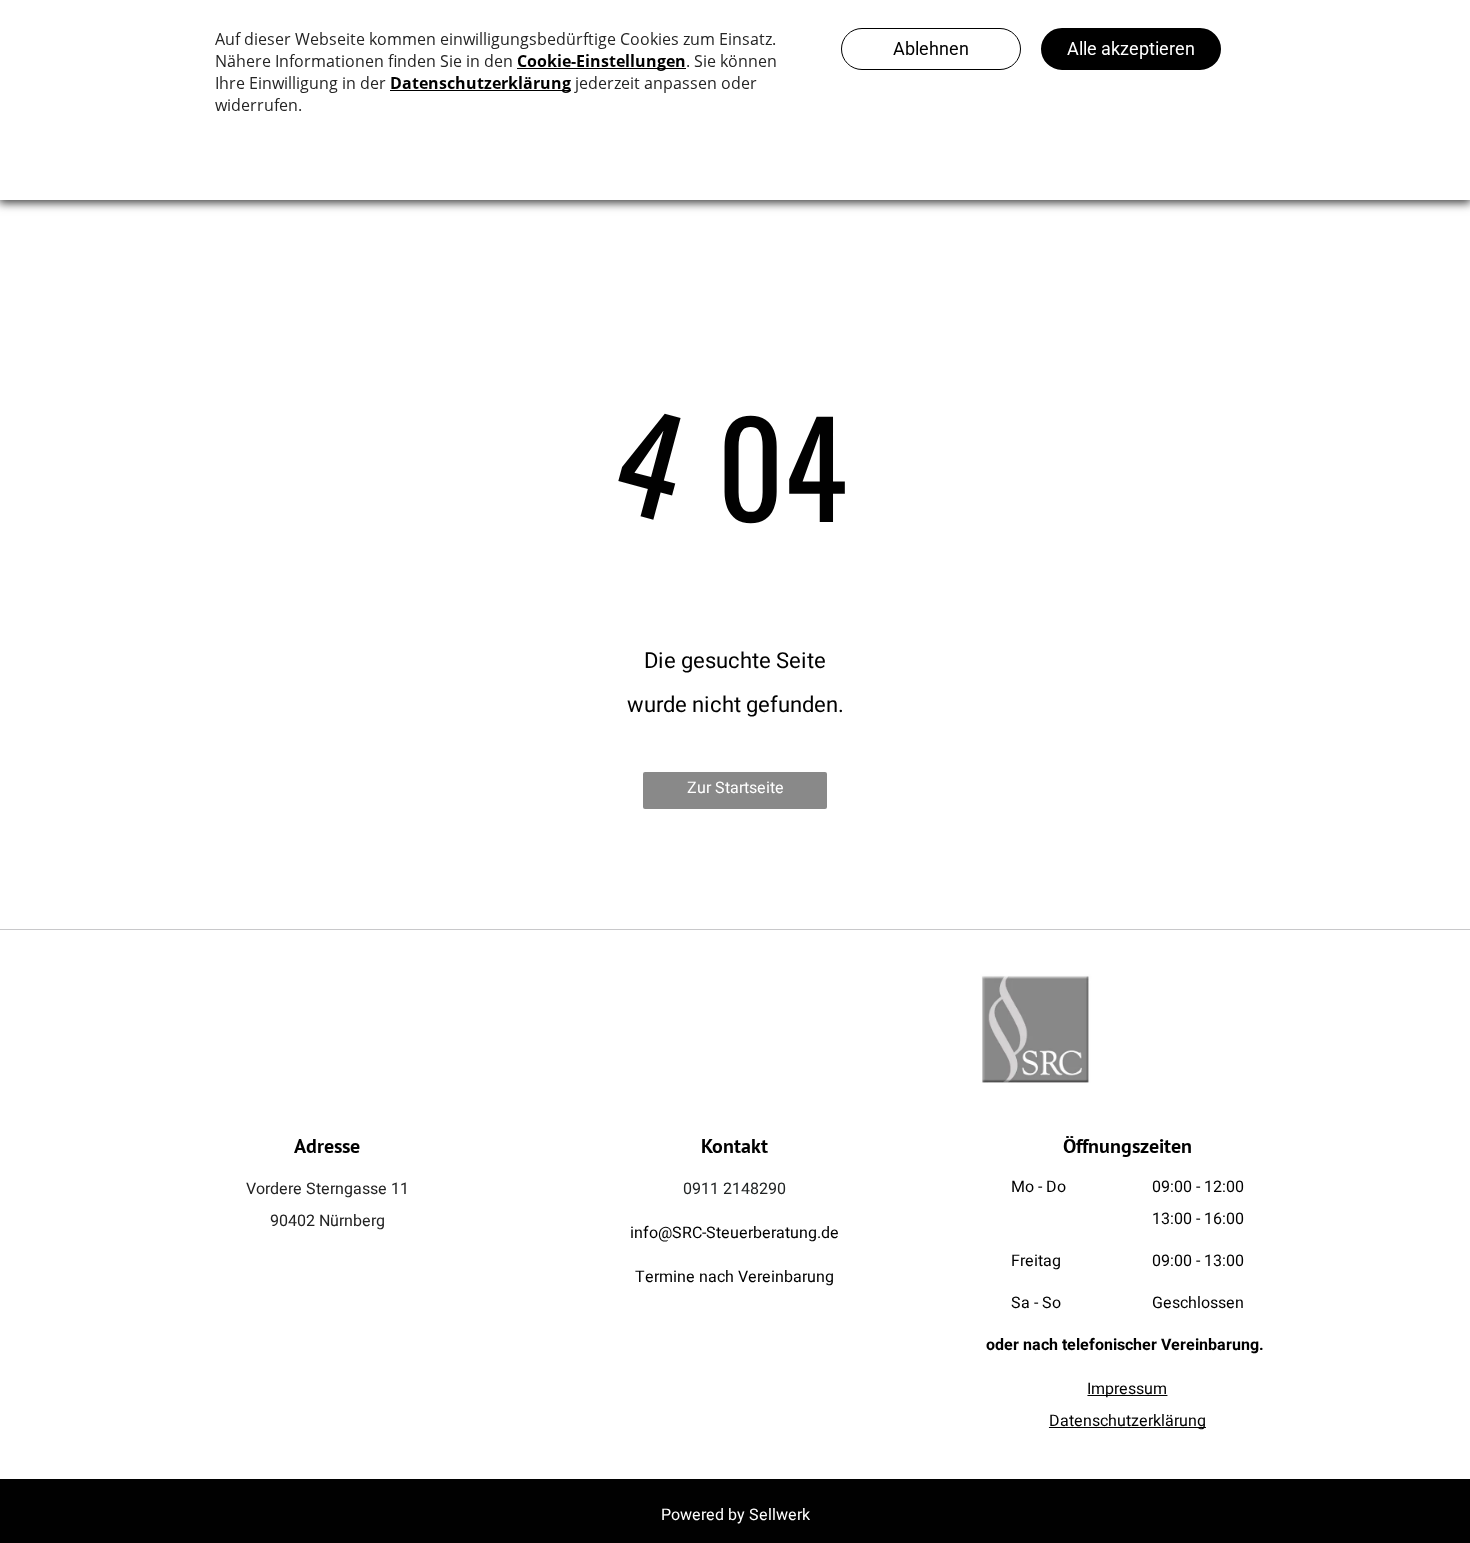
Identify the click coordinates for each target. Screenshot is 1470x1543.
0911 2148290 (734, 1189)
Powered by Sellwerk (735, 1515)
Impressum (1127, 1389)
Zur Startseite (735, 788)
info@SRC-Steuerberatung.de (734, 1233)
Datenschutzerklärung (1127, 1421)
